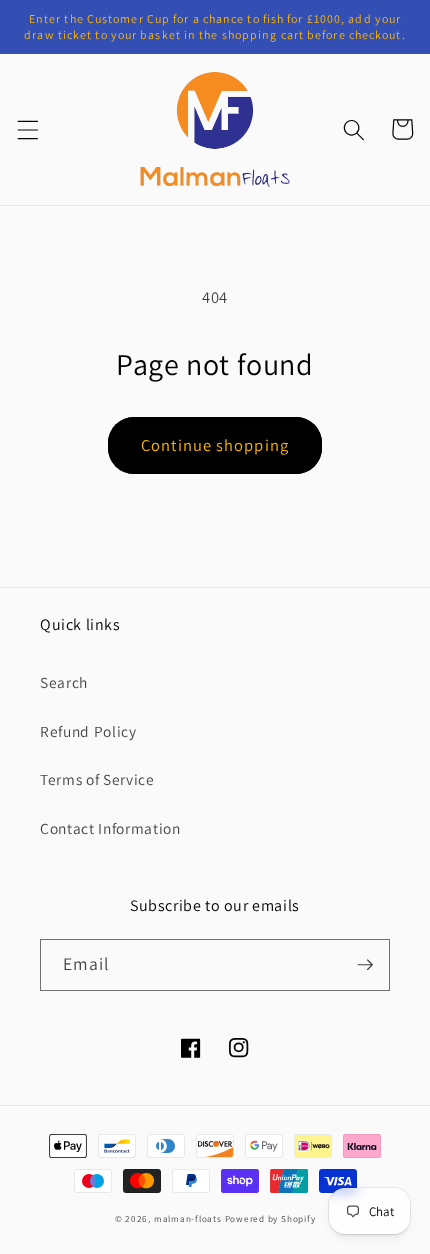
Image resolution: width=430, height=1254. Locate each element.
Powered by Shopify (270, 1219)
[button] (27, 129)
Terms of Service (97, 779)
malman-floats (188, 1219)
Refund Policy (88, 731)
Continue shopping (215, 445)
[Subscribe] (365, 965)
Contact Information (110, 828)
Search (64, 682)
